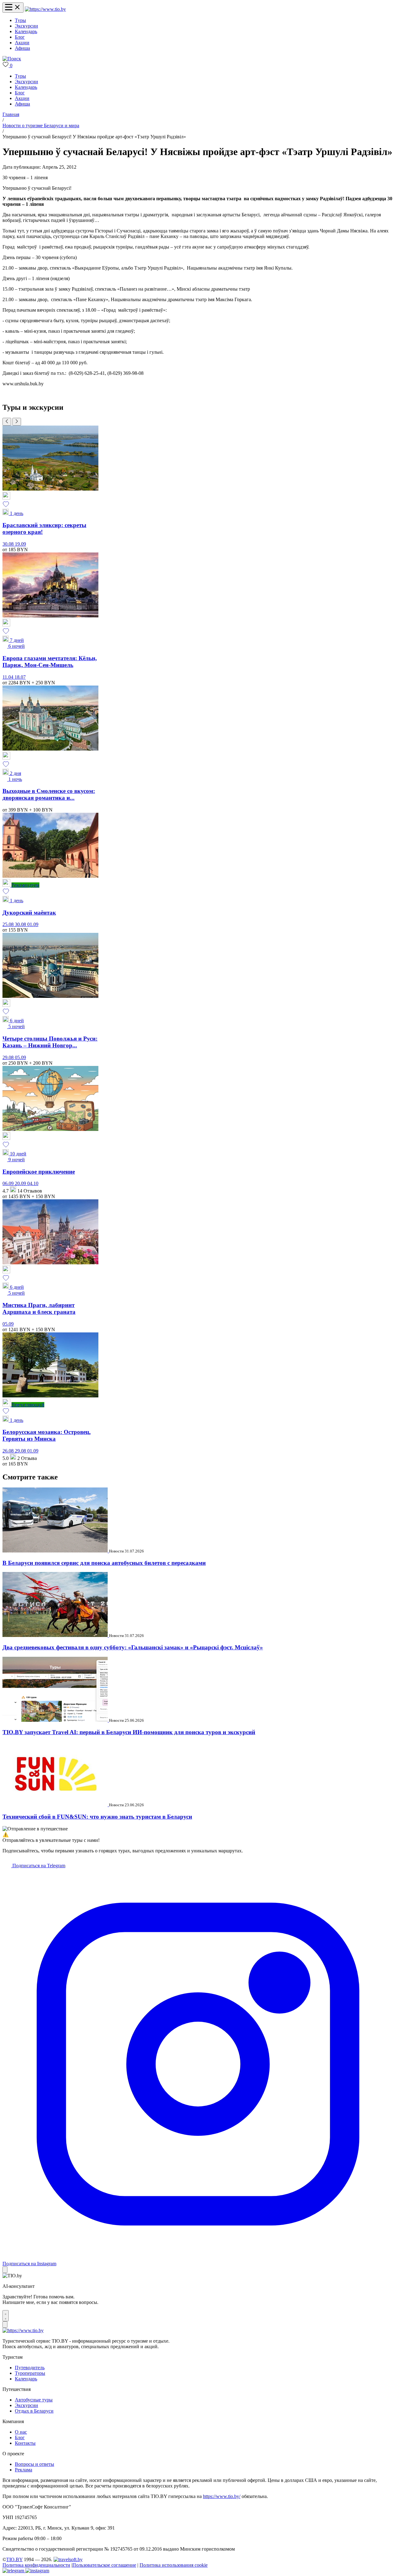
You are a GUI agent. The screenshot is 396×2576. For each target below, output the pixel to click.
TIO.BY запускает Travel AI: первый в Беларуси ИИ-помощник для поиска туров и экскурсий (129, 1732)
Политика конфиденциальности (36, 2565)
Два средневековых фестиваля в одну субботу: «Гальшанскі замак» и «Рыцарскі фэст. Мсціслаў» (133, 1647)
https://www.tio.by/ (222, 2496)
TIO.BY (14, 2559)
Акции (22, 43)
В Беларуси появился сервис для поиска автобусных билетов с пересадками (104, 1563)
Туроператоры (30, 2373)
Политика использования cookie (174, 2565)
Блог (20, 37)
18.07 (20, 677)
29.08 (9, 1057)
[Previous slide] (7, 422)
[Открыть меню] (13, 8)
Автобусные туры (34, 2400)
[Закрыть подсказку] (5, 2270)
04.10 (33, 1183)
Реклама (24, 2470)
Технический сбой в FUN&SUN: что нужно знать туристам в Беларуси (97, 1817)
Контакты (25, 2443)
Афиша (22, 48)
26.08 (9, 1451)
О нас (21, 2432)
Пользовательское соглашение (104, 2565)
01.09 (33, 924)
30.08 (9, 544)
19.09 (20, 544)
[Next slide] (17, 422)
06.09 (9, 1183)
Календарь (26, 31)
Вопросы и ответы (34, 2464)
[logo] (45, 9)
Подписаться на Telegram (38, 1866)
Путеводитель (30, 2368)
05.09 (20, 1057)
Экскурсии (26, 26)
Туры (20, 20)
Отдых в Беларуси (34, 2411)
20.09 (21, 1183)
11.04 (9, 677)
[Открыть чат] (6, 2316)
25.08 (9, 924)
